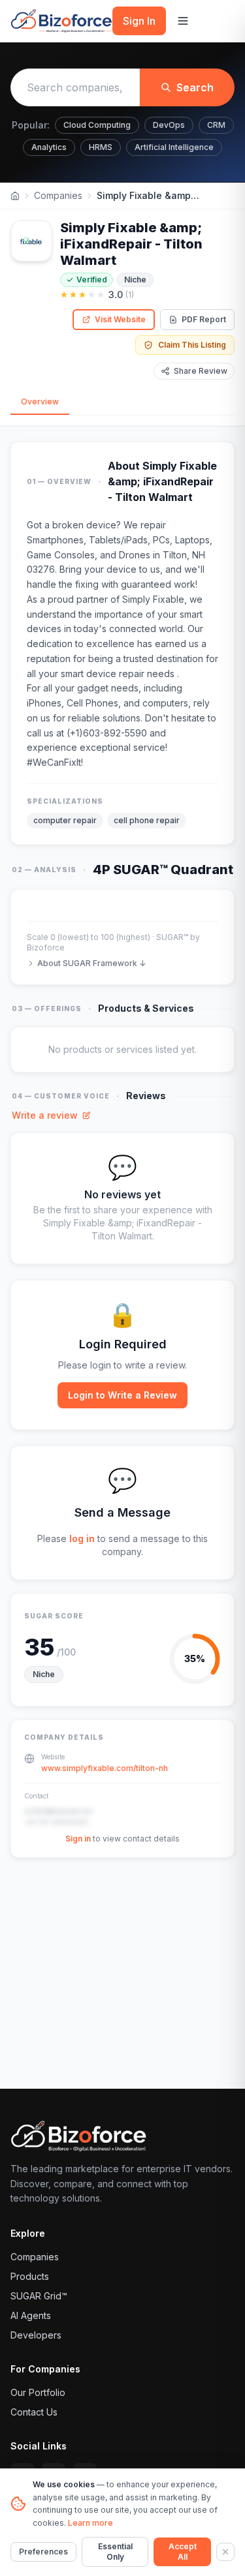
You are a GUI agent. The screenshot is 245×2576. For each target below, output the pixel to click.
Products (30, 2276)
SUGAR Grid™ (39, 2296)
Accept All (183, 2552)
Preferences (43, 2552)
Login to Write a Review (122, 1395)
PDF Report (204, 319)
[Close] (225, 2552)
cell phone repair (147, 820)
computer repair (65, 820)
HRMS (101, 147)
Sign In (139, 21)
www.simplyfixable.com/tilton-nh (105, 1768)
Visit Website (120, 319)
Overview (40, 402)
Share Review (201, 371)
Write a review (45, 1115)
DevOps (169, 125)
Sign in (78, 1839)
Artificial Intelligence (174, 147)
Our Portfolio (38, 2392)
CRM (216, 125)
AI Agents (31, 2315)
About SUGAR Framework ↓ (91, 963)
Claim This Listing (192, 345)
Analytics (49, 147)
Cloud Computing (97, 125)
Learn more (90, 2523)
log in (82, 1538)
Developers (36, 2335)
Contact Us (34, 2412)
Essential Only (115, 2552)
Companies (58, 195)
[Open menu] (183, 21)
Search (195, 87)
